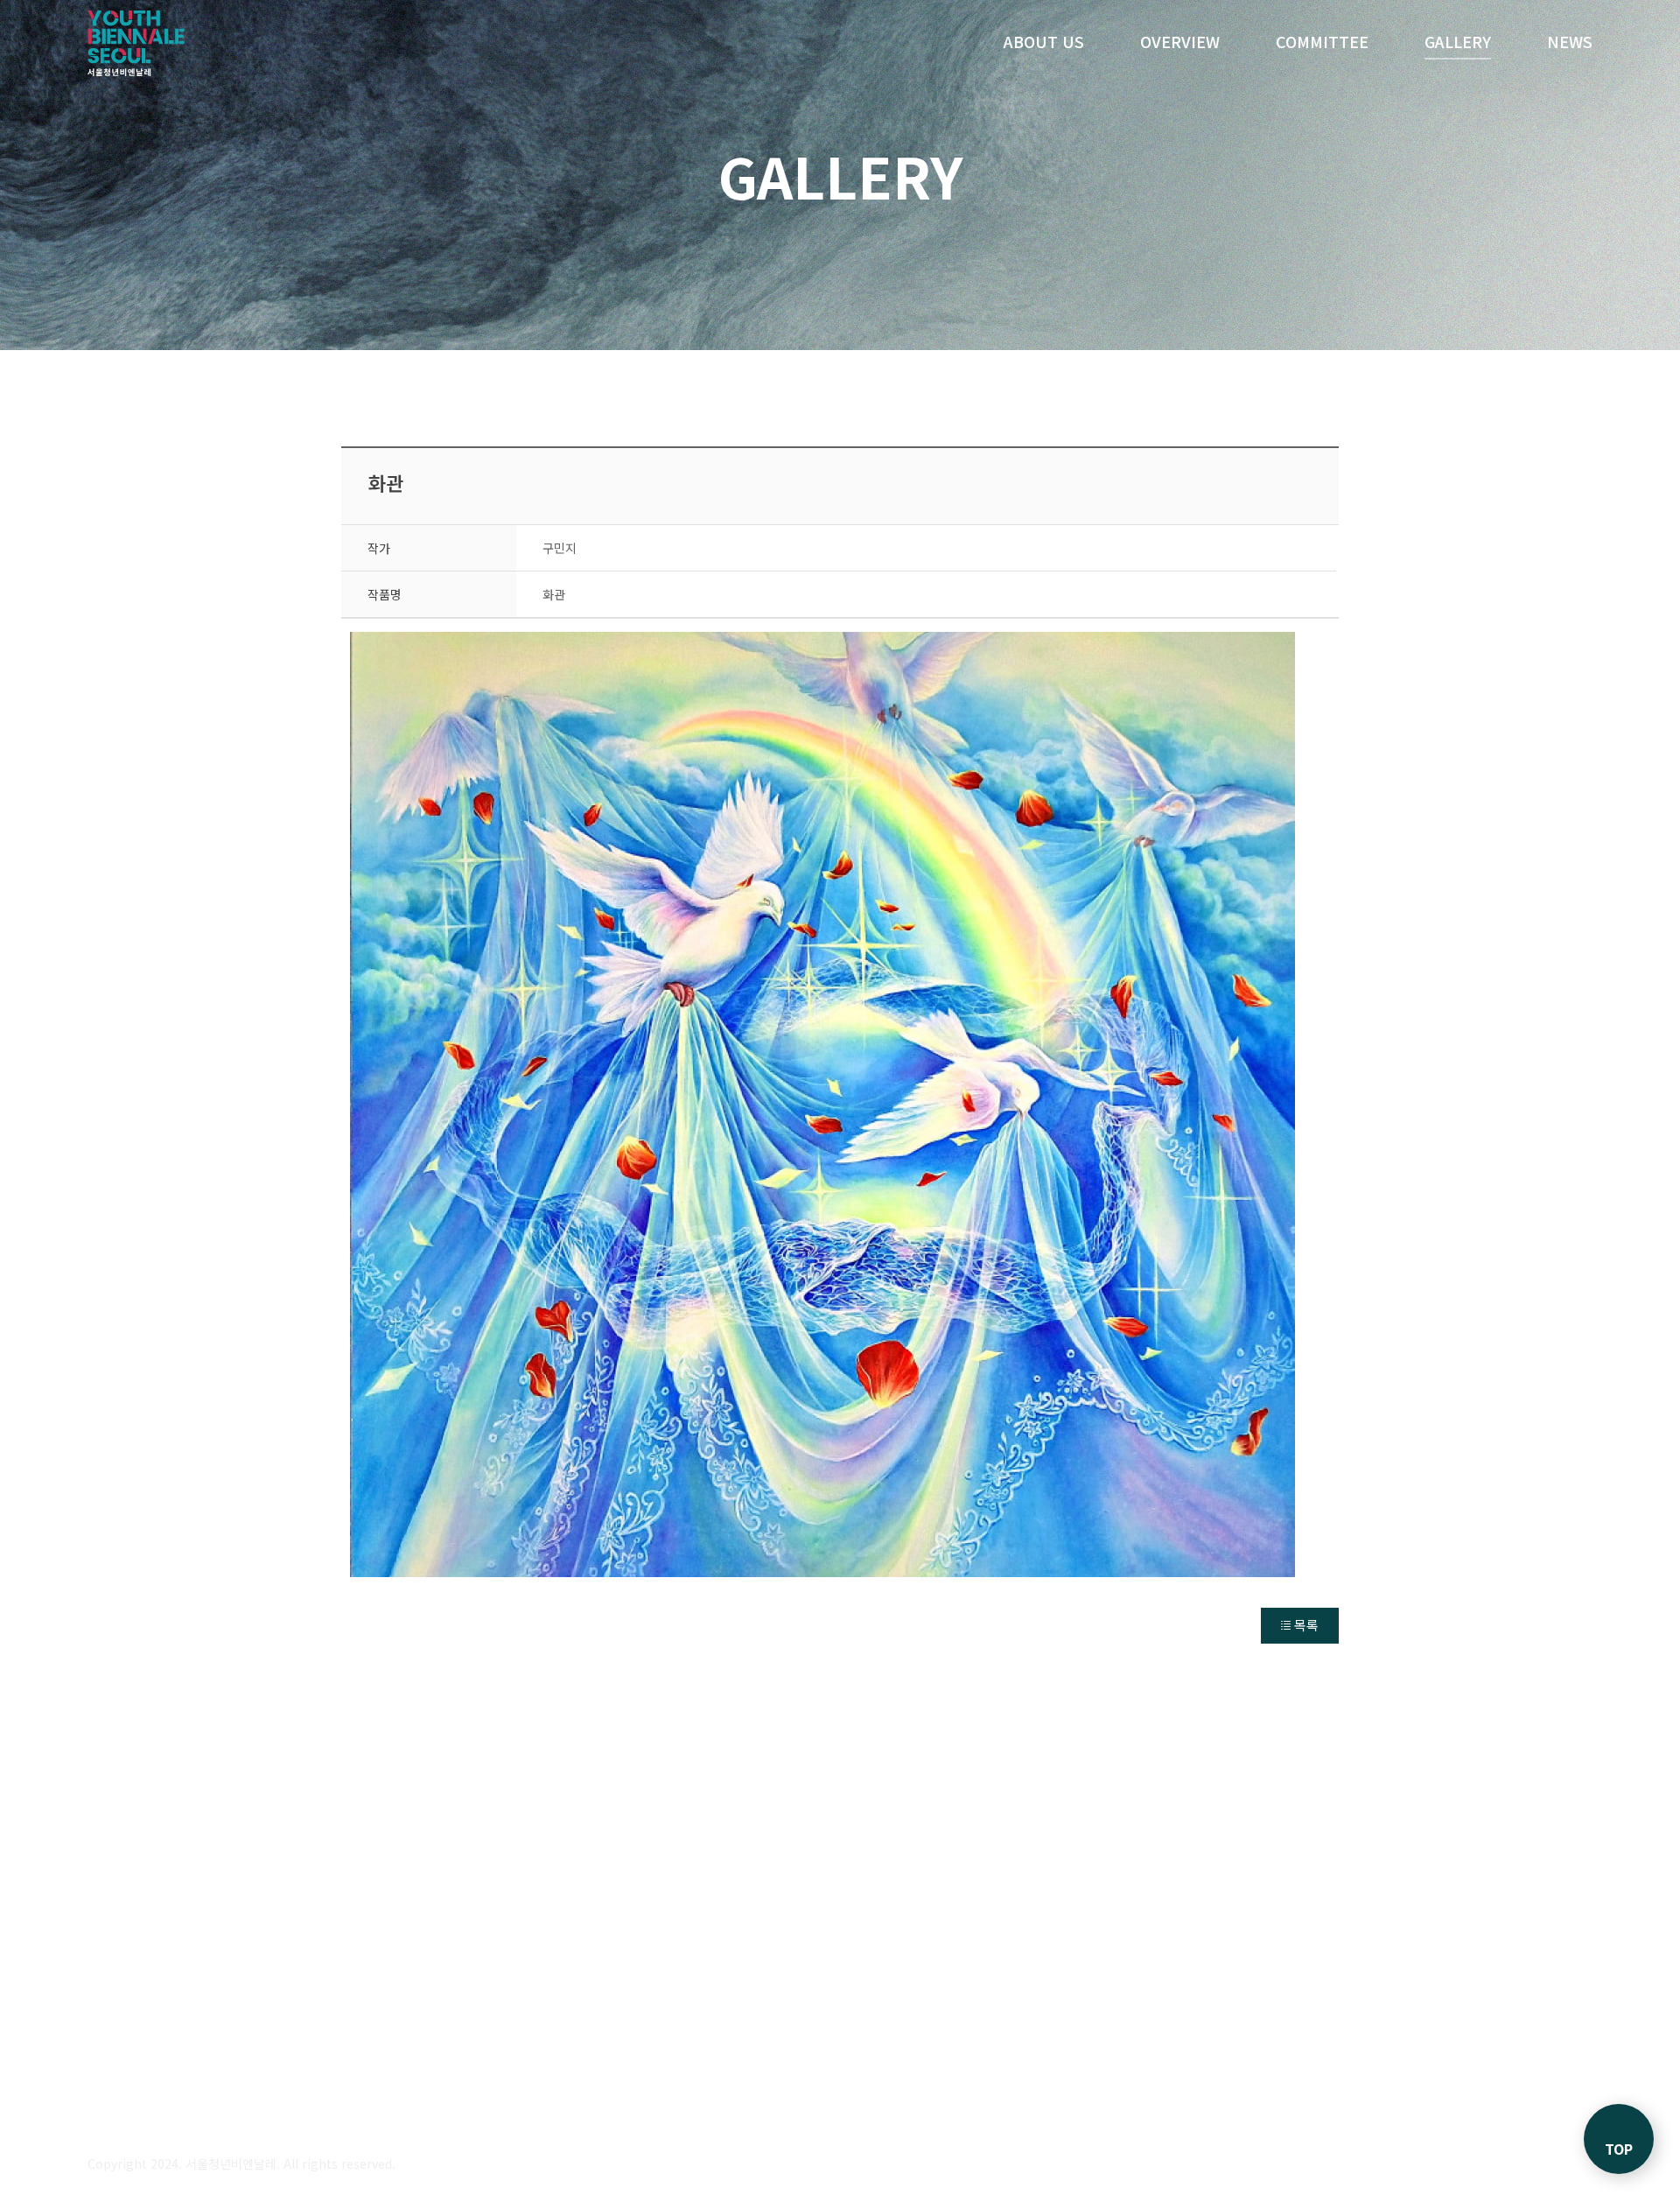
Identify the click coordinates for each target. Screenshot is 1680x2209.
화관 (386, 482)
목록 (1306, 1625)
